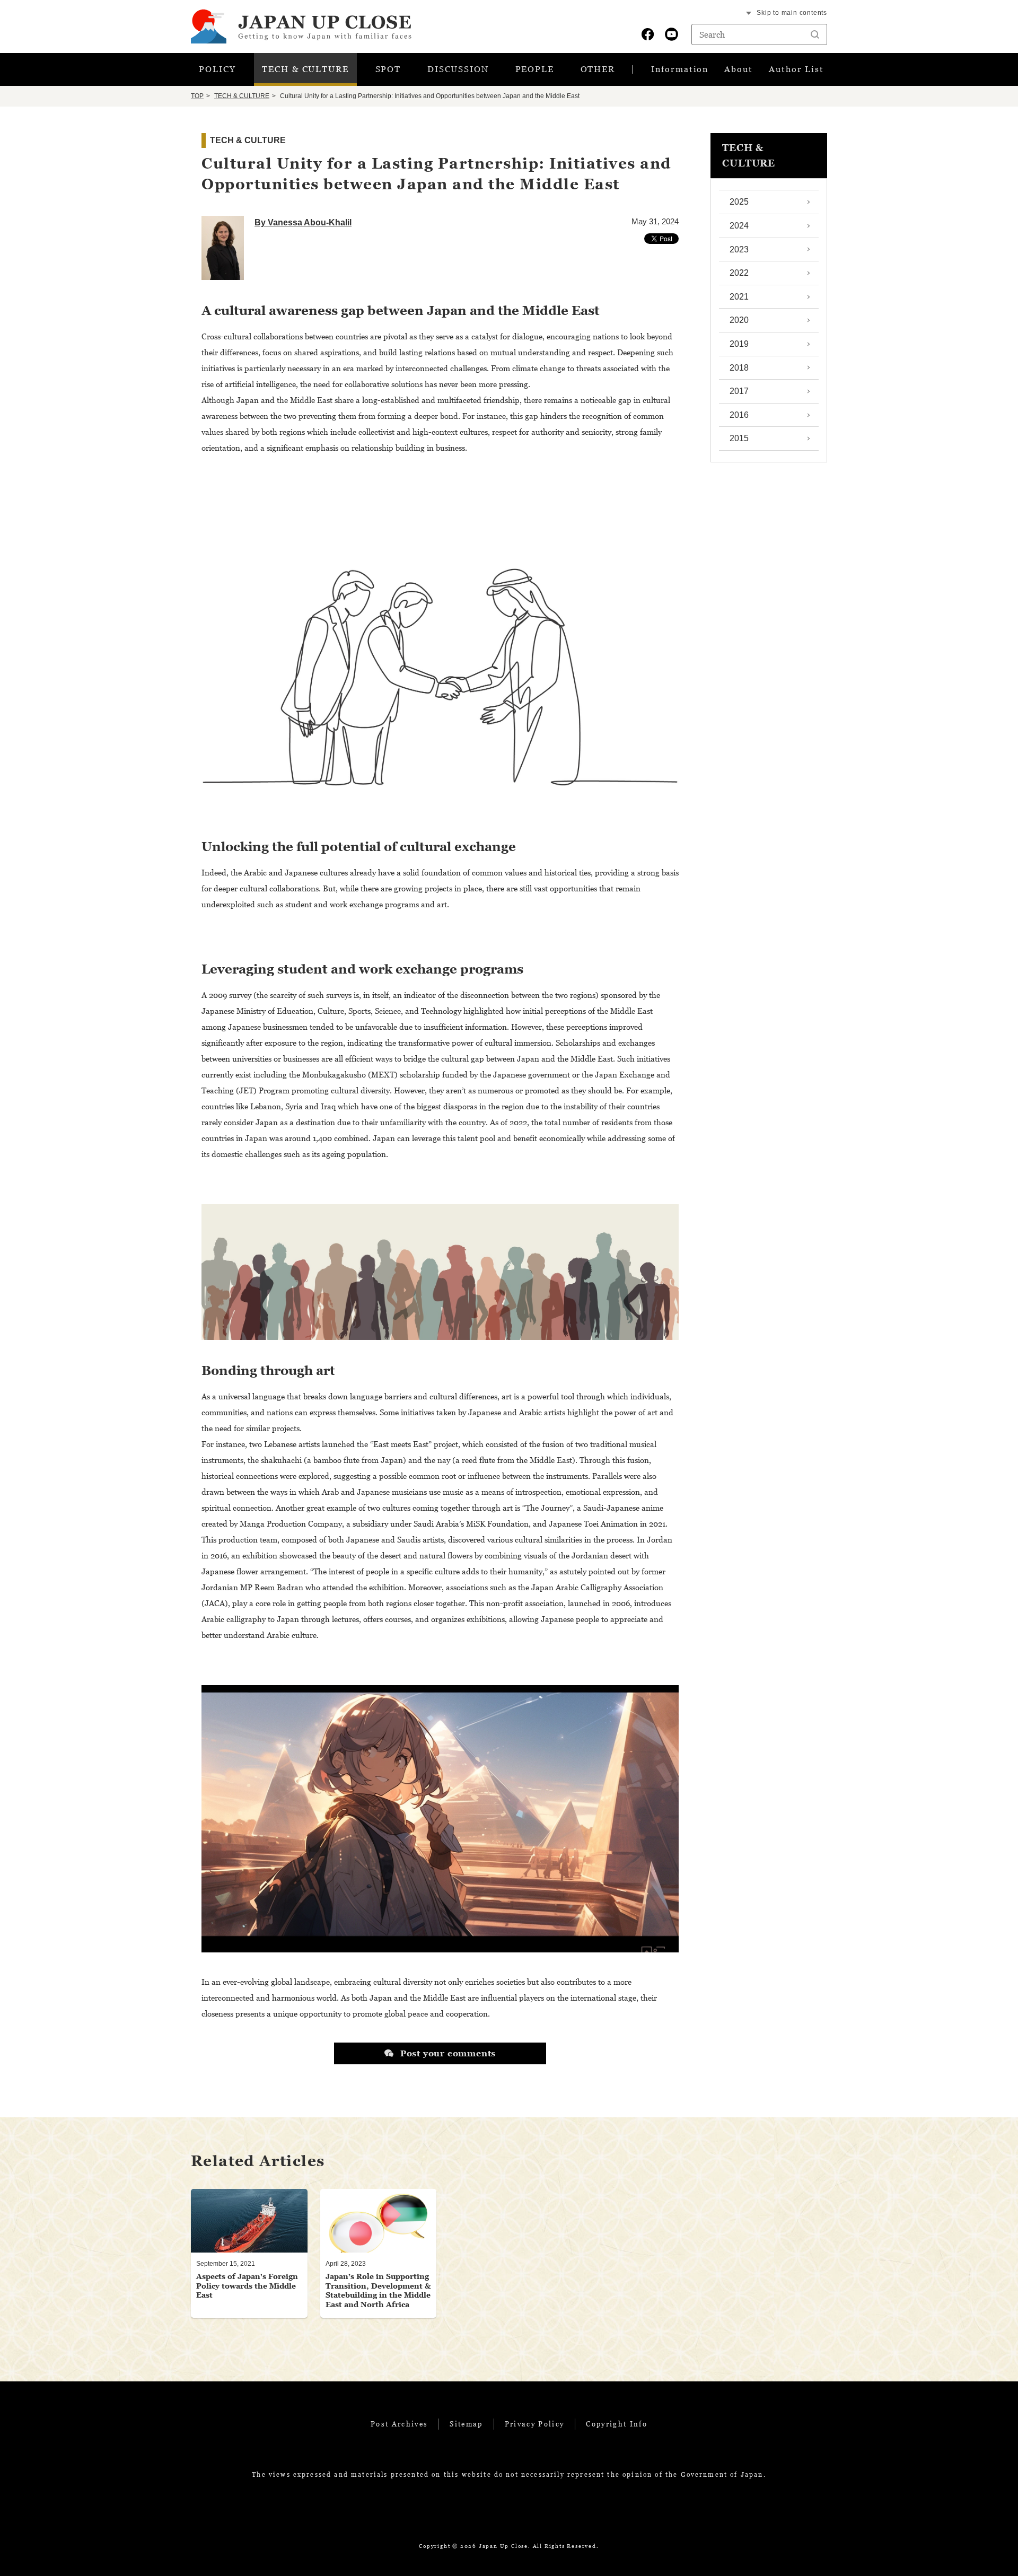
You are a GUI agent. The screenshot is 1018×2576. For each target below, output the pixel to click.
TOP (197, 96)
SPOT (388, 69)
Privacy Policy (535, 2424)
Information (680, 69)
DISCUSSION (458, 69)
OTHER (598, 69)
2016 (739, 415)
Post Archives (399, 2424)
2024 (739, 226)
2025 (739, 202)
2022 (739, 273)
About (739, 69)
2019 (739, 344)
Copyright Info (617, 2424)
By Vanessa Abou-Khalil (303, 222)
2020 (739, 320)
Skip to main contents (792, 13)
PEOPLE (535, 69)
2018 (739, 368)
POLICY (217, 69)
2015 (739, 438)
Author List (796, 69)
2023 (739, 249)
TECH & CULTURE (305, 69)
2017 (739, 391)
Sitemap (466, 2424)
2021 (739, 297)
